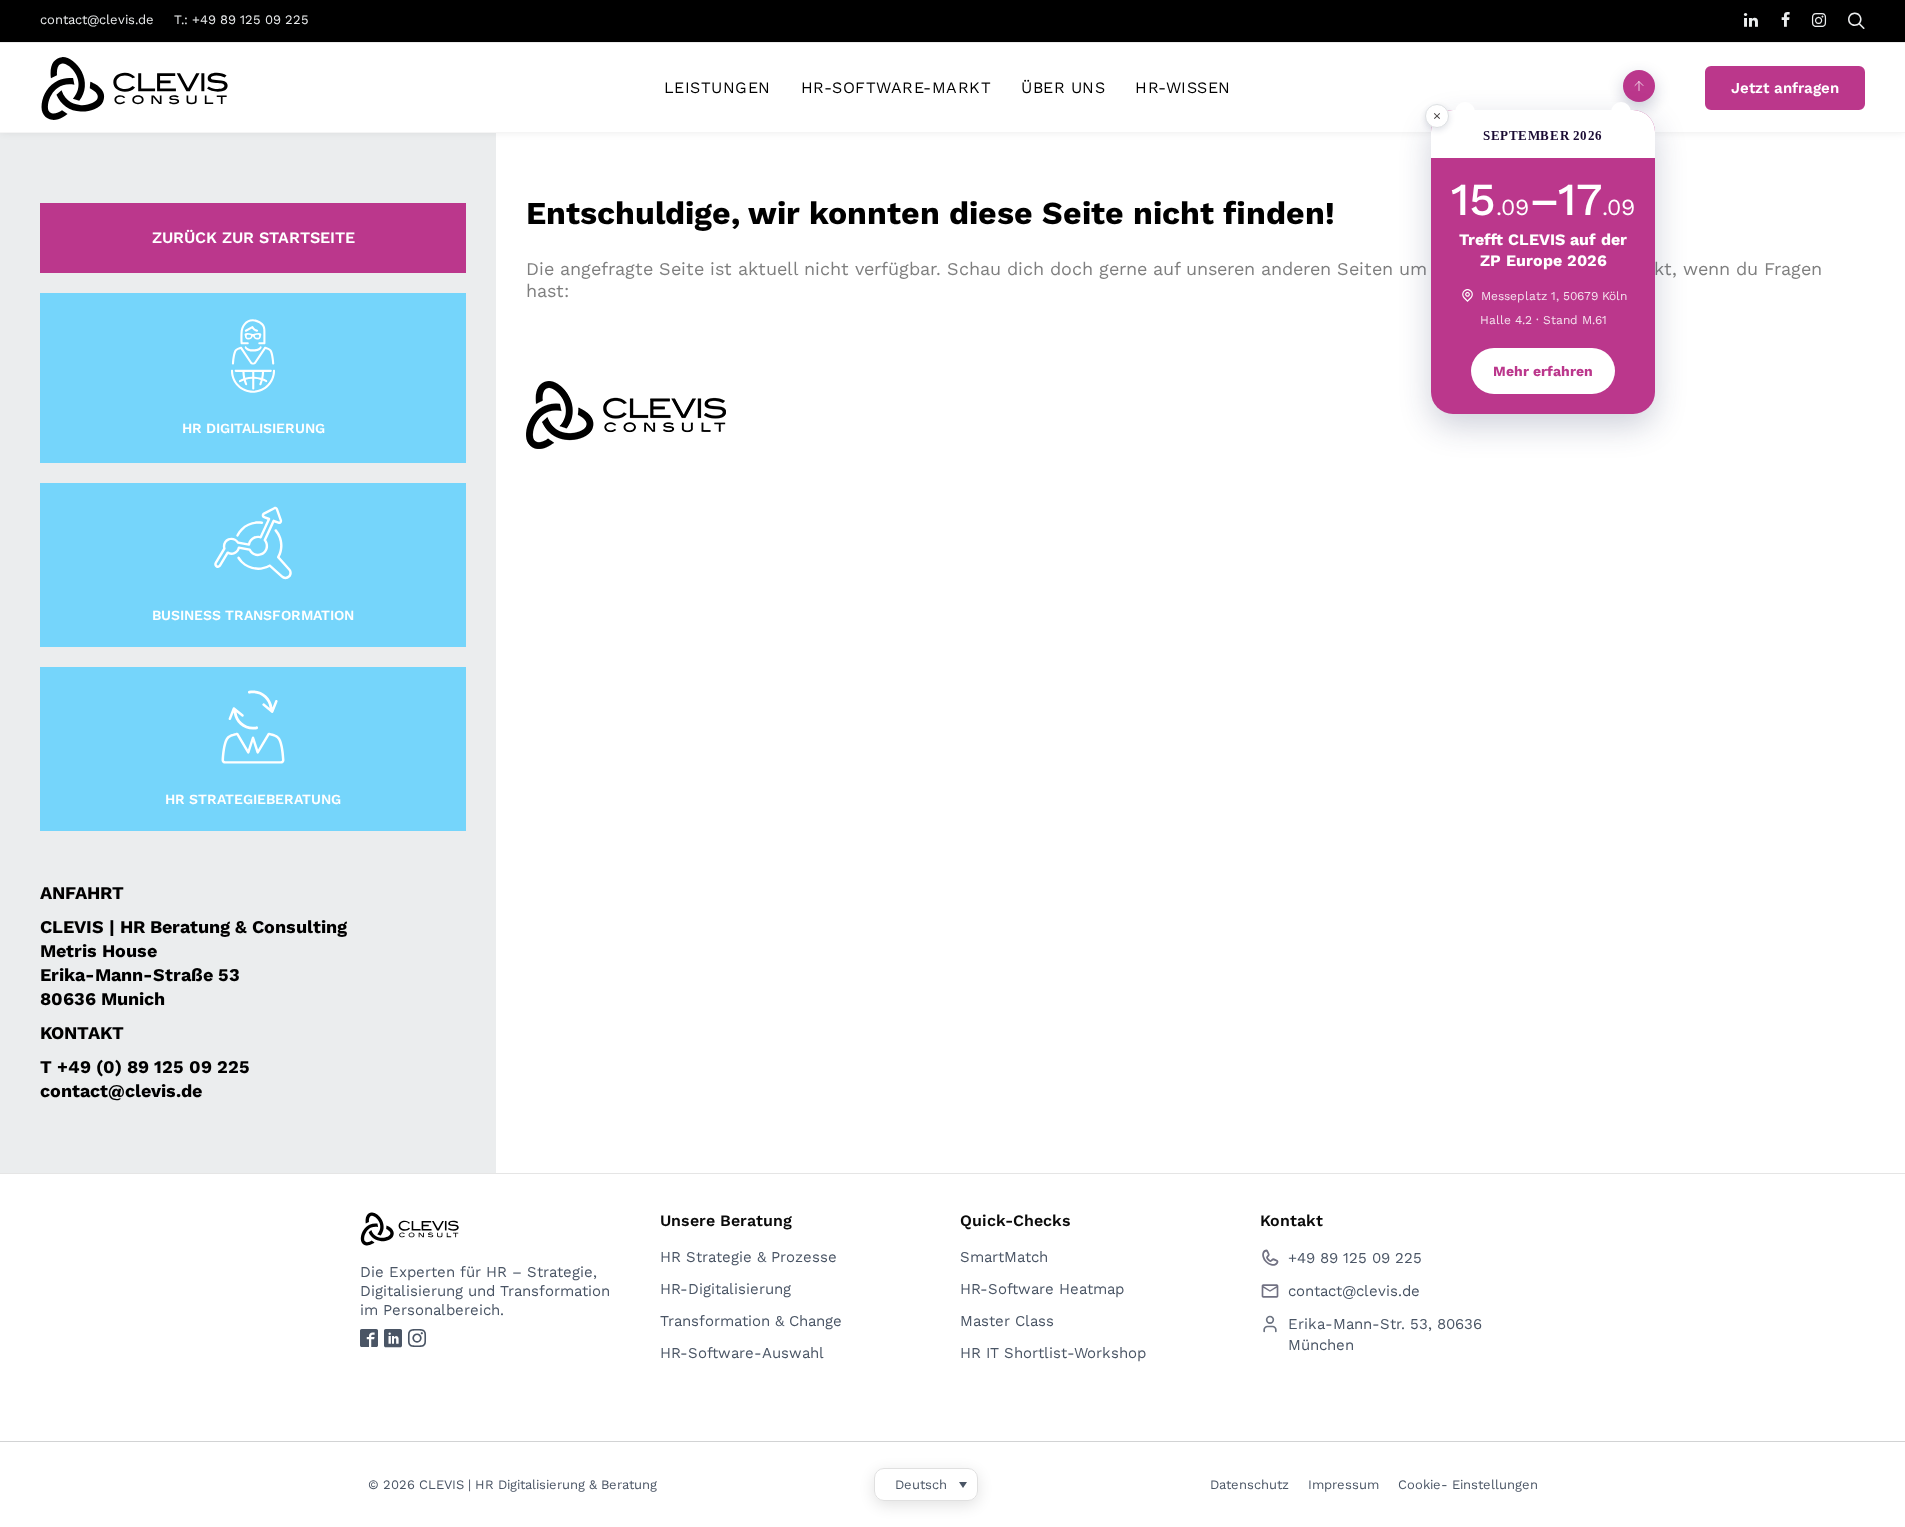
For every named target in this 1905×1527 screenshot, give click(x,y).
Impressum (1343, 1484)
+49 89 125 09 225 (1355, 1258)
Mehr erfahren (1543, 371)
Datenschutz (1249, 1484)
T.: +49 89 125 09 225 (241, 19)
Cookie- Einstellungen (1468, 1484)
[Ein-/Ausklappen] (1639, 86)
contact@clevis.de (97, 19)
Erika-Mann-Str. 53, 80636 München (1385, 1334)
